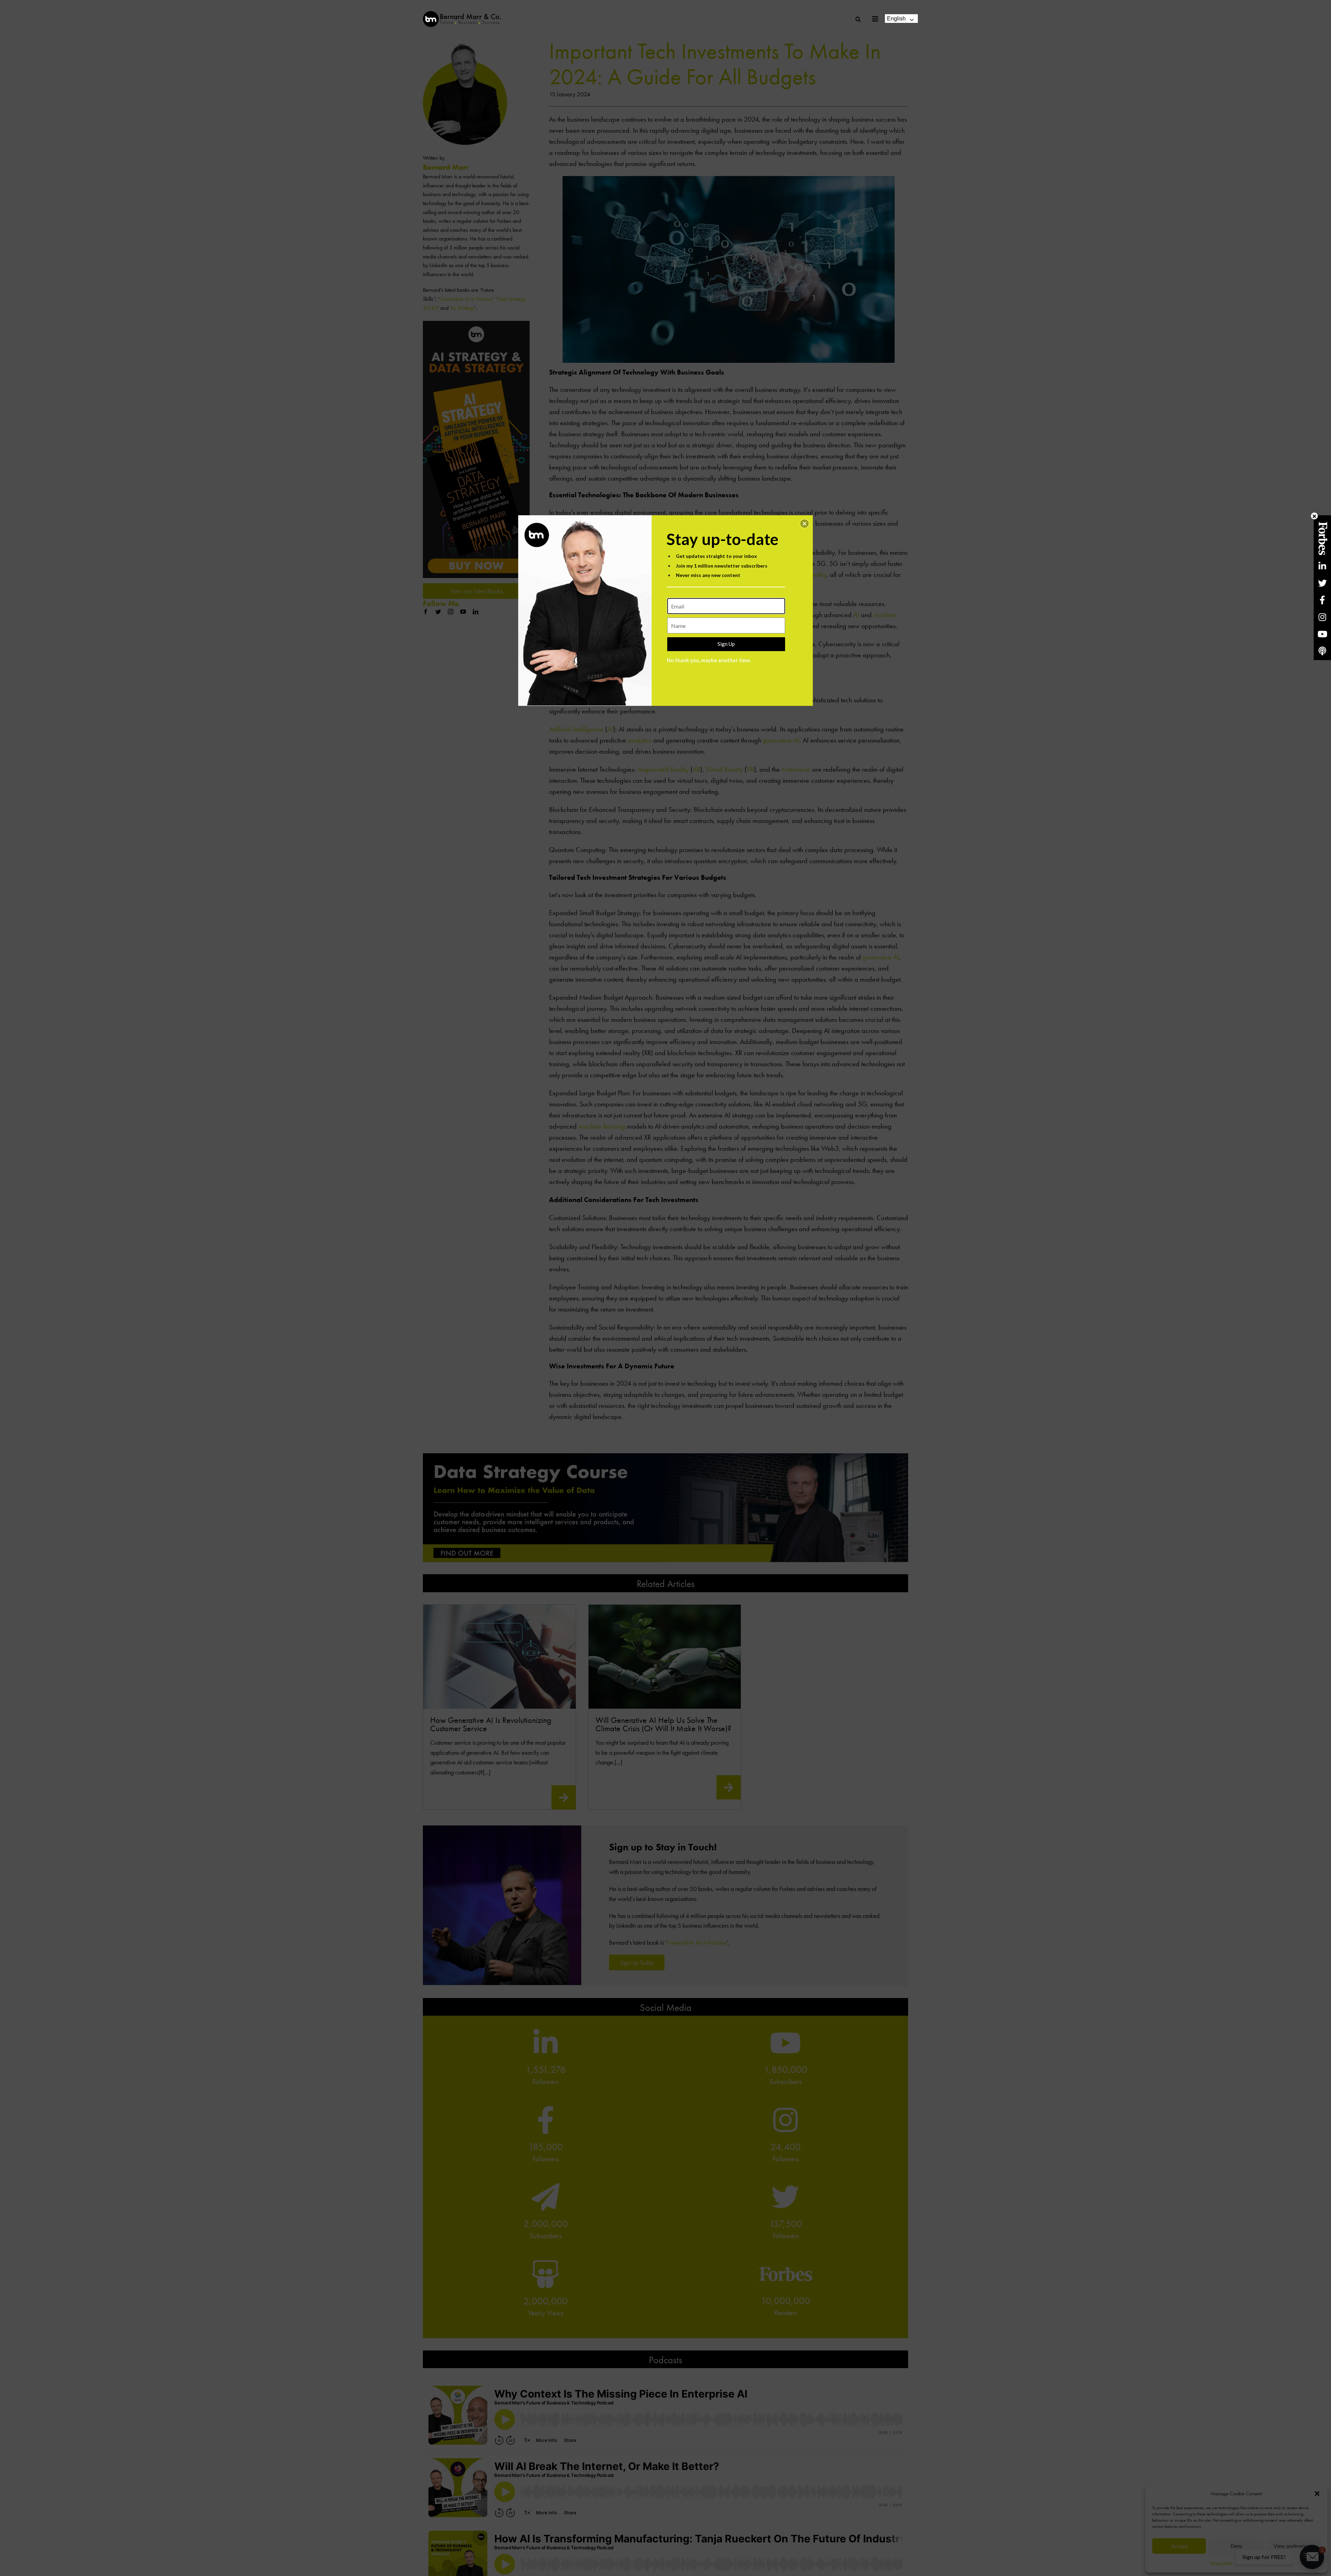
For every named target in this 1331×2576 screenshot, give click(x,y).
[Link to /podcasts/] (1322, 651)
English (896, 19)
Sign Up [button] (726, 644)
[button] (804, 524)
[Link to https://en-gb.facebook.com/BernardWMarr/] (1322, 600)
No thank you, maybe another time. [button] (709, 660)
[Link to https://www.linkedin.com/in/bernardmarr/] (1322, 566)
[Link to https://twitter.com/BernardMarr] (1322, 583)
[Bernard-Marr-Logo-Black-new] (462, 14)
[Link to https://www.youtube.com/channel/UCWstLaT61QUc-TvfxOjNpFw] (1322, 634)
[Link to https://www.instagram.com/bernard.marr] (1322, 617)
